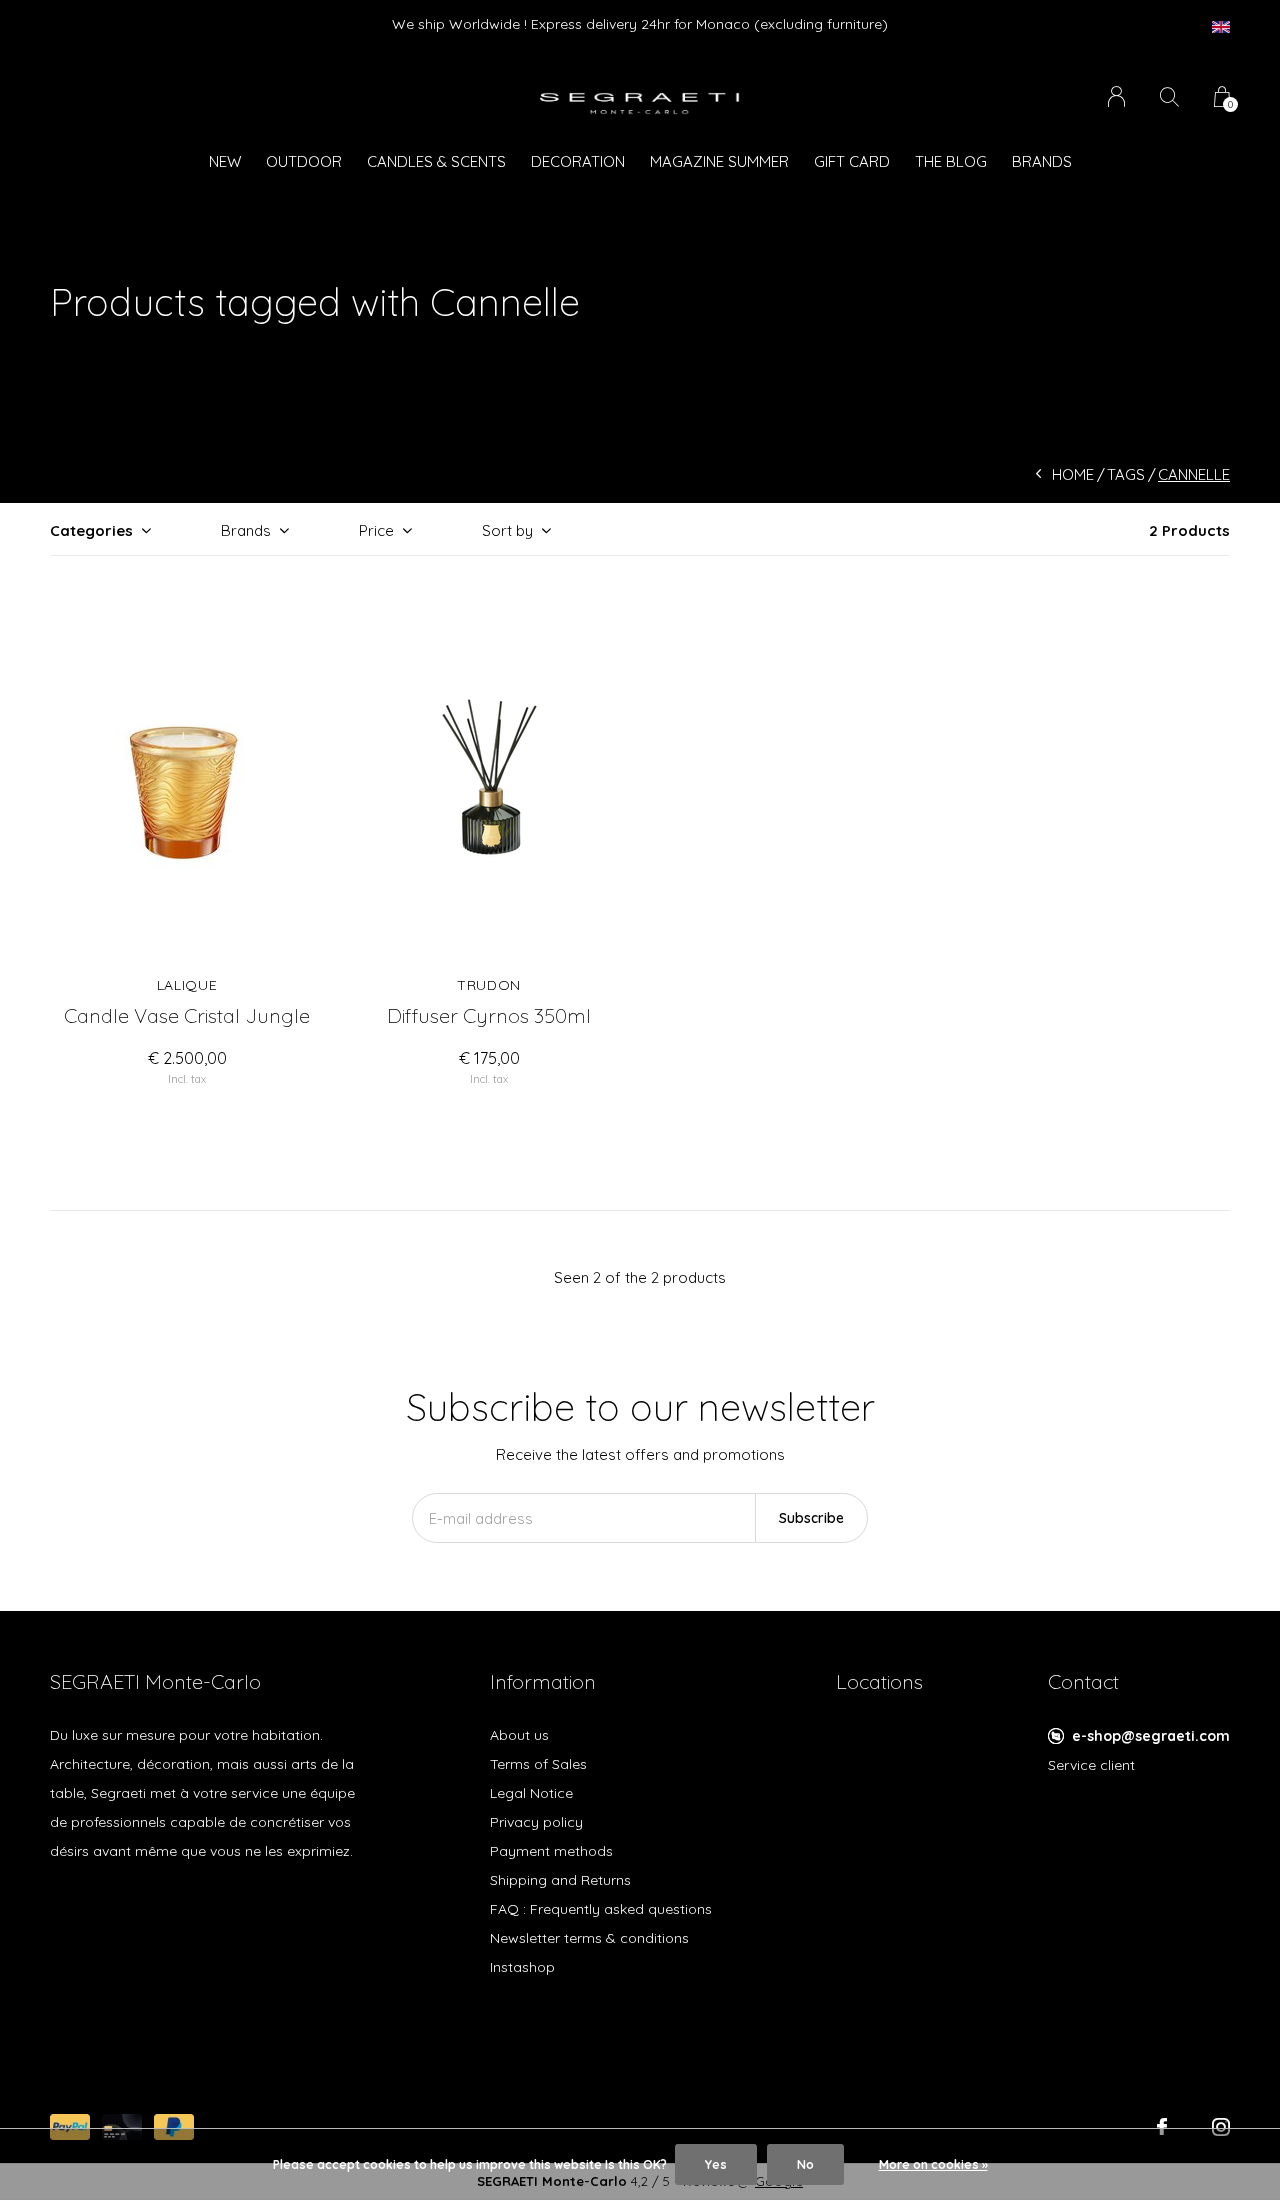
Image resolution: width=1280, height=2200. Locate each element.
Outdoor (304, 161)
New (225, 161)
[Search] (1169, 96)
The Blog (951, 161)
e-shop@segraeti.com (1151, 1736)
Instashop (522, 1967)
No (805, 2164)
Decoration (578, 161)
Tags (1126, 474)
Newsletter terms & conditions (589, 1938)
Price (376, 530)
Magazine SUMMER (719, 161)
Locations (879, 1681)
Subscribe (811, 1518)
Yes (716, 2164)
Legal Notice (531, 1793)
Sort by (507, 530)
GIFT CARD (852, 161)
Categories (91, 530)
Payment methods (551, 1851)
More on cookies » (933, 2164)
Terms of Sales (538, 1764)
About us (519, 1735)
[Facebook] (1162, 2127)
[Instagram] (1221, 2127)
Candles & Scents (436, 161)
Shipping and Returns (560, 1880)
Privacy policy (536, 1822)
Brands (1042, 161)
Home (1073, 474)
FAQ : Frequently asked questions (601, 1909)
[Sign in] (1116, 96)
